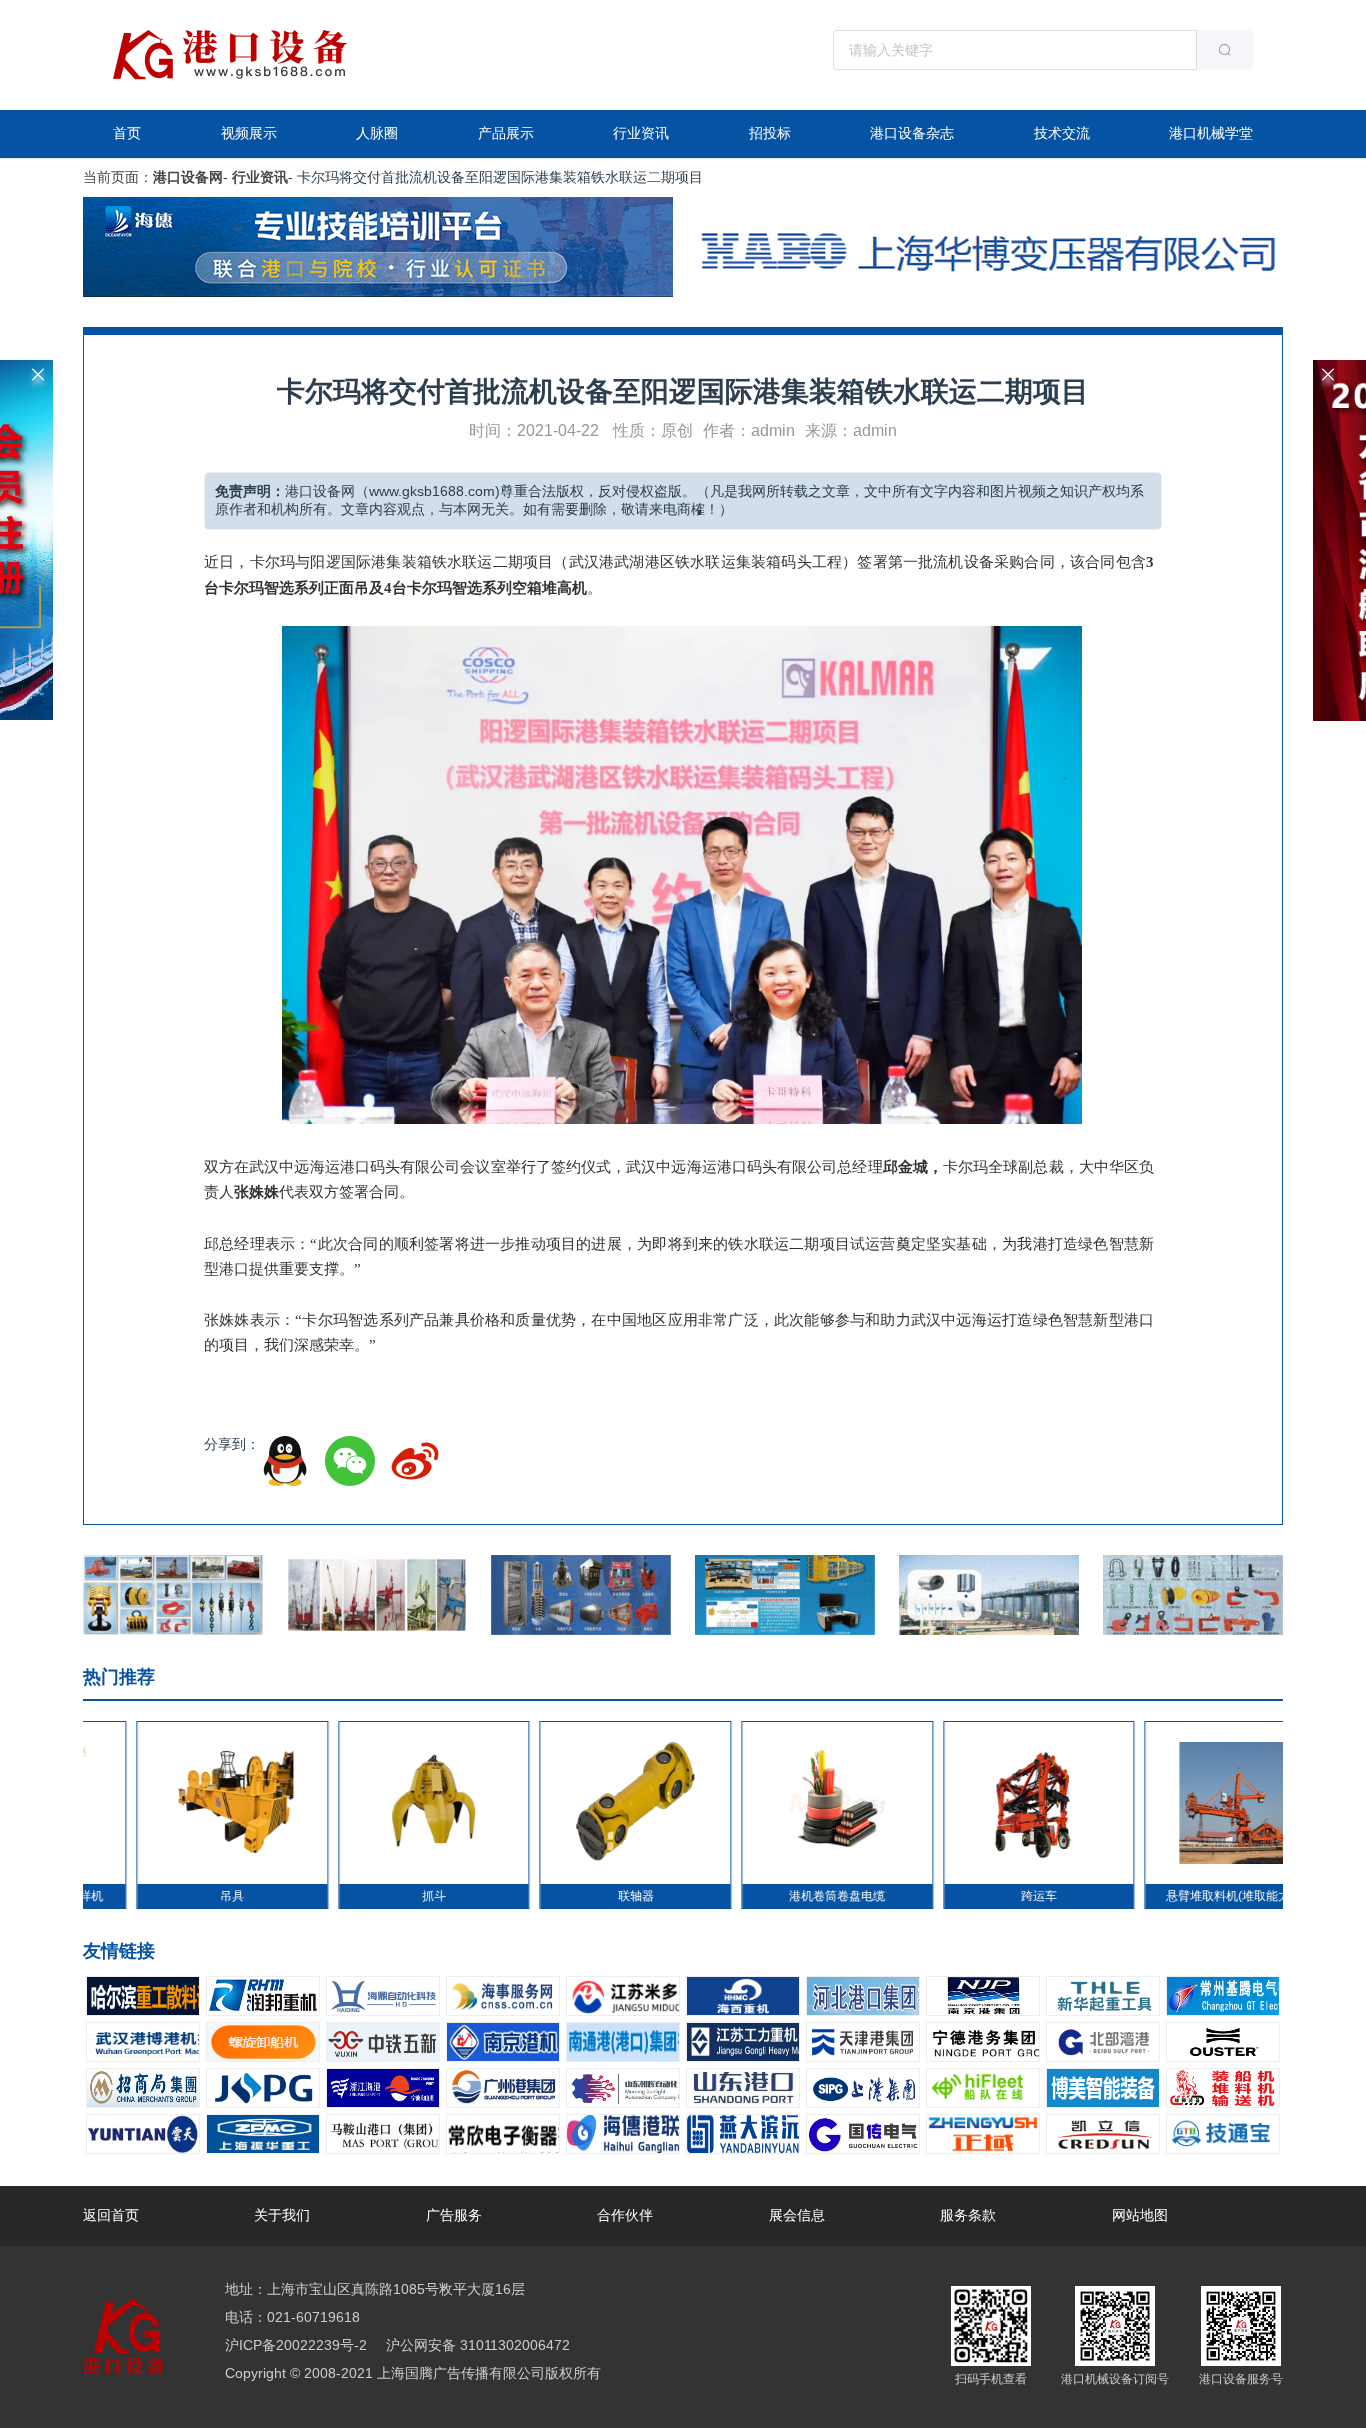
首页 (127, 133)
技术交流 (1062, 133)
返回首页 (111, 2215)
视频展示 (249, 133)
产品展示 (506, 133)
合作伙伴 (625, 2215)
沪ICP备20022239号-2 (296, 2345)
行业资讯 (641, 133)
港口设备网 (188, 177)
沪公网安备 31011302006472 (476, 2345)
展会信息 (797, 2215)
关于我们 (282, 2215)
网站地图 (1140, 2215)
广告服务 (454, 2215)
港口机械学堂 (1211, 133)
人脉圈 (377, 133)
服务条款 (968, 2215)
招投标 (770, 133)
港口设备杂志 (912, 133)
